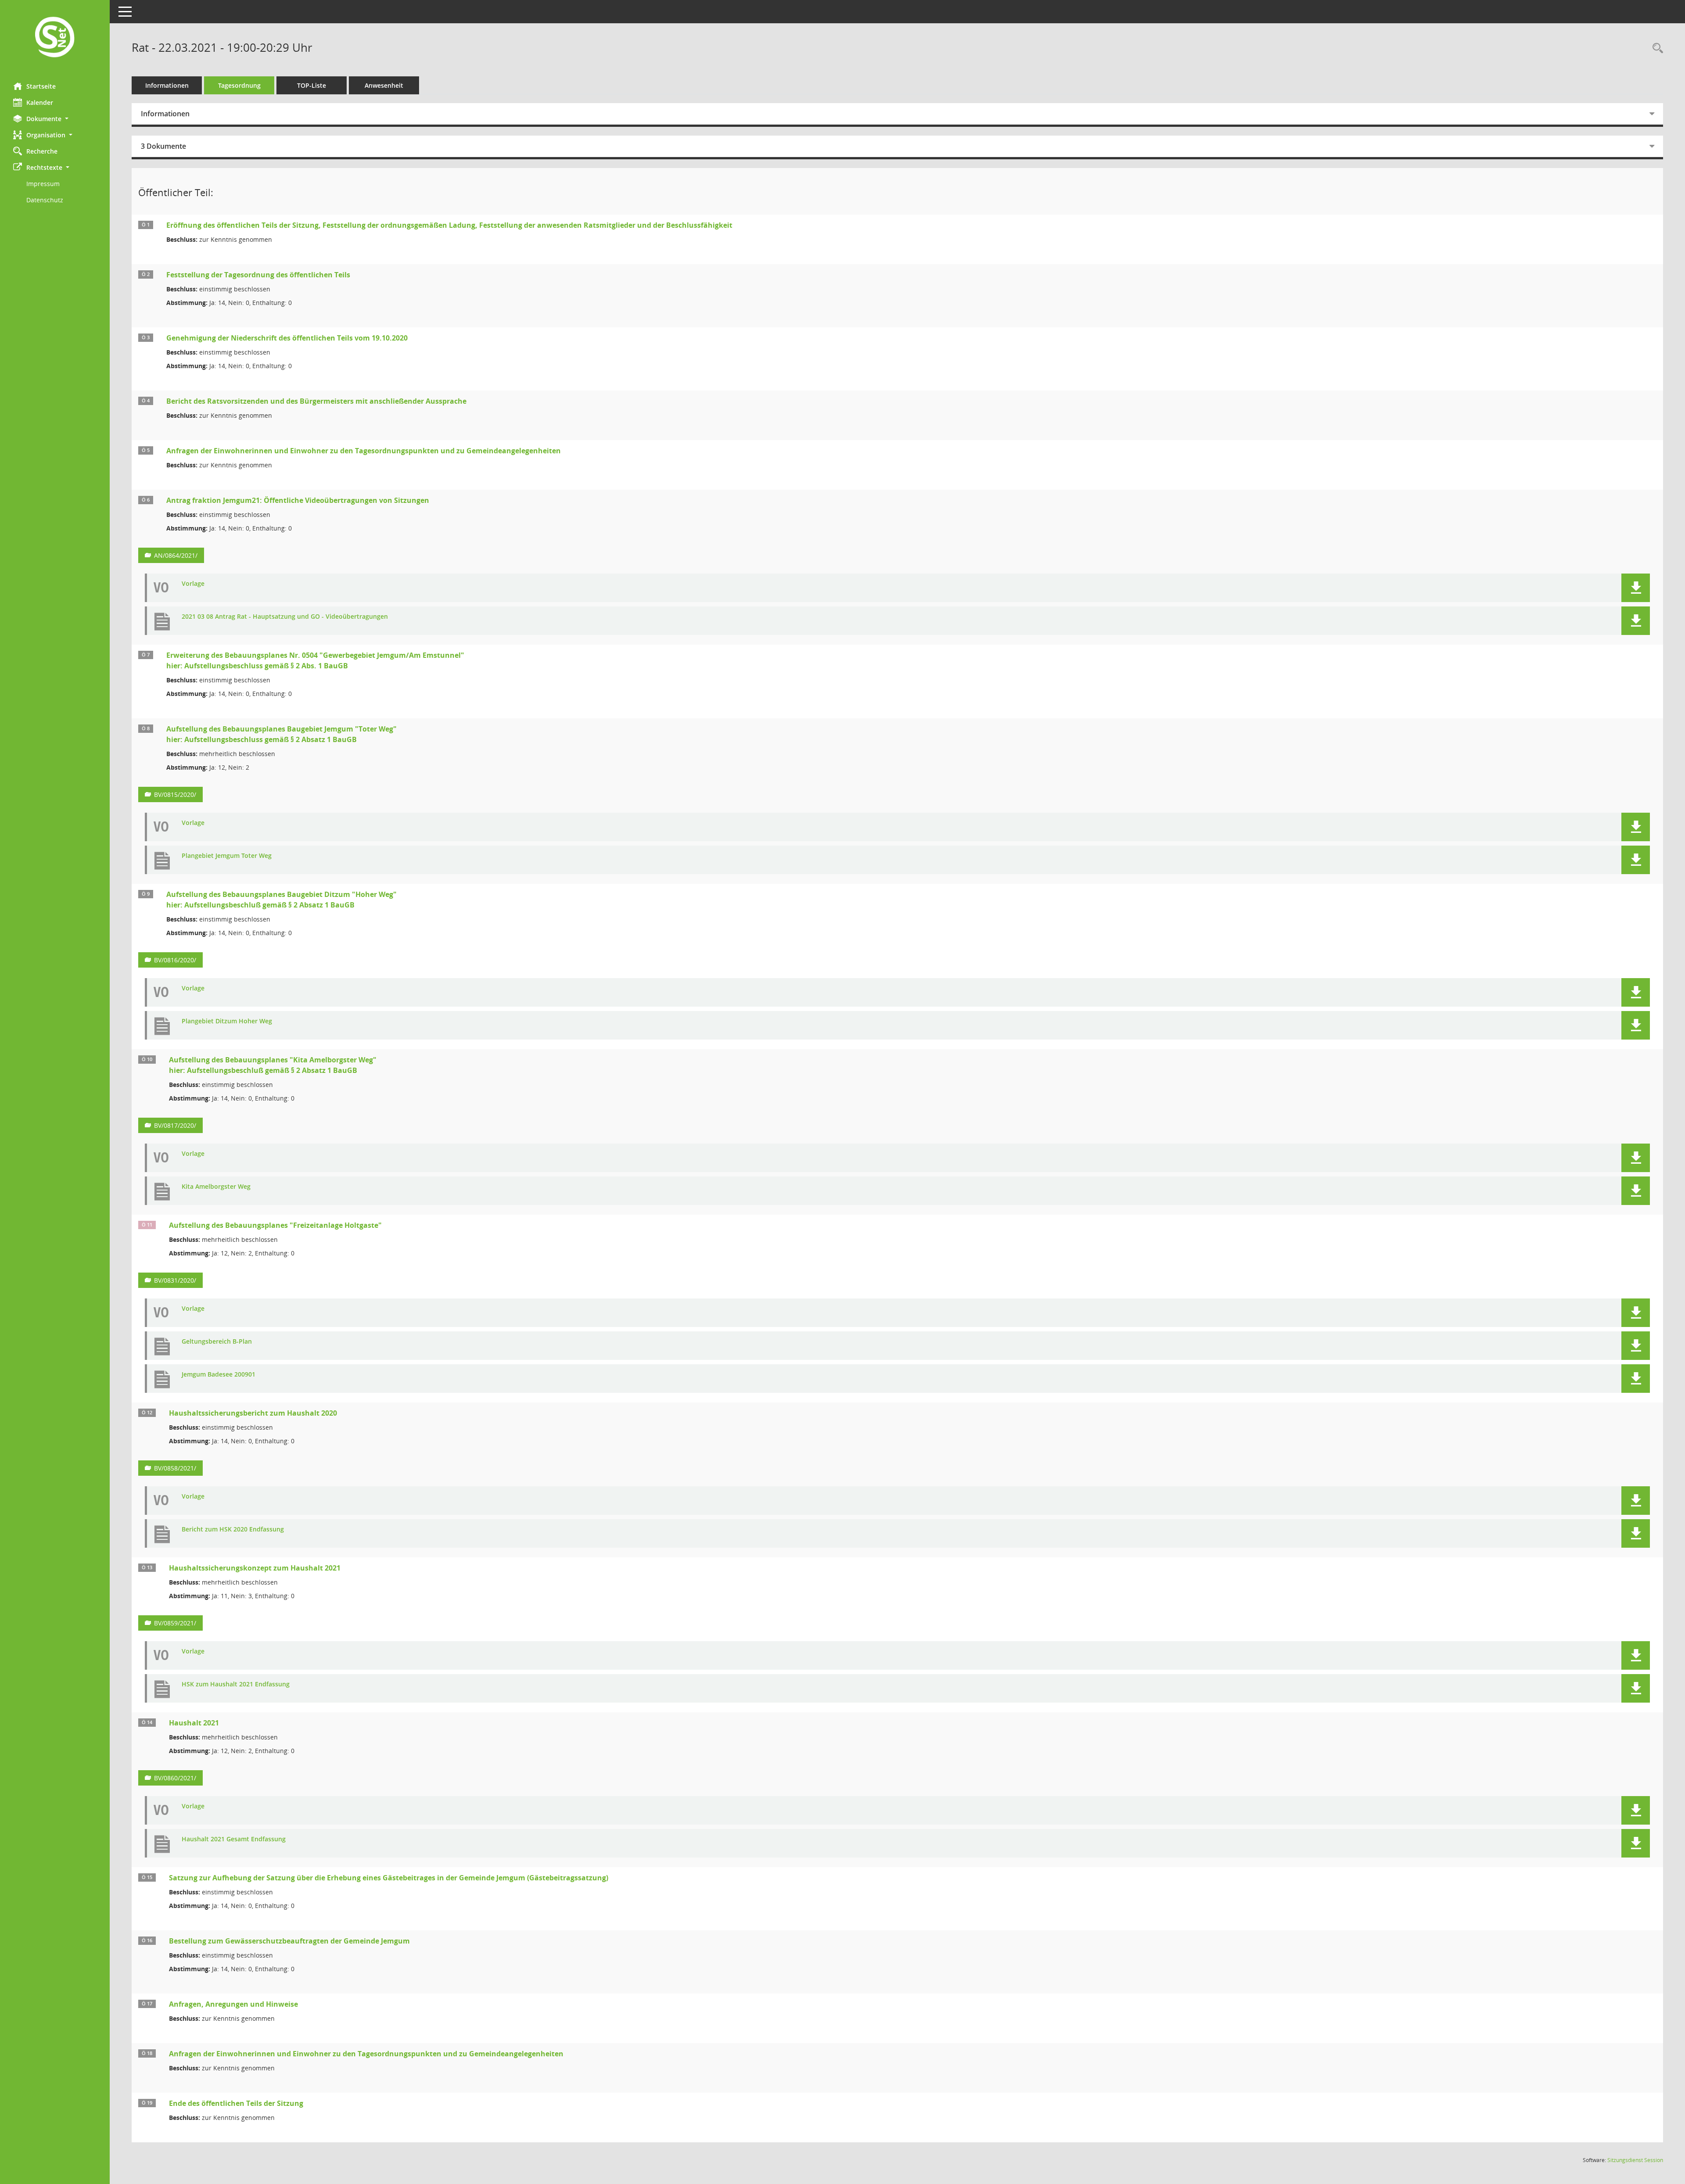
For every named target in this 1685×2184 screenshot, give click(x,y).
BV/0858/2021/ (175, 1468)
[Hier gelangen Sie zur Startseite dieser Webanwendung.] (55, 38)
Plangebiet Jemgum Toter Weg (227, 856)
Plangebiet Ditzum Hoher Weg (227, 1021)
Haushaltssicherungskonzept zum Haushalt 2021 (255, 1568)
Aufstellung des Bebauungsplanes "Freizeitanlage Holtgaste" (275, 1225)
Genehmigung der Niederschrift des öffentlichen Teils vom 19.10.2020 (287, 338)
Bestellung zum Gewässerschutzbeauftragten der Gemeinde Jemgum (289, 1941)
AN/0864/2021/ (176, 555)
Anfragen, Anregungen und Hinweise (233, 2004)
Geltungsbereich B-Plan (217, 1342)
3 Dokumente (163, 146)
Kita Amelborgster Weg (216, 1187)
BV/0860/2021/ (175, 1778)
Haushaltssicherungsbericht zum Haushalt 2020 (253, 1413)
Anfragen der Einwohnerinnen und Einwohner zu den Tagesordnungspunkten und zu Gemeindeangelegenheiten (364, 451)
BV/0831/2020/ (175, 1280)
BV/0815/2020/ (175, 794)
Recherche (42, 151)
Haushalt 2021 (194, 1723)
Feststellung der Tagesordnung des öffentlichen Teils (258, 275)
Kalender (40, 102)
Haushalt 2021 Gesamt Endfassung (234, 1839)
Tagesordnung (239, 85)
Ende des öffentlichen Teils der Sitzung (236, 2103)
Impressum (43, 184)
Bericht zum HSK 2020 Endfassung (233, 1530)
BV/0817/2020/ (175, 1125)
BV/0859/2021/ (175, 1623)
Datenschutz (45, 200)
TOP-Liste (312, 85)
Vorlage (193, 584)
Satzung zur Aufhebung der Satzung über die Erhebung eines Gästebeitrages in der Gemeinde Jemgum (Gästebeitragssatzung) (389, 1878)
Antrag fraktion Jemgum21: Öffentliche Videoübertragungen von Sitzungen (298, 500)
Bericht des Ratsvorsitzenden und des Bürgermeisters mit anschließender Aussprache (316, 401)
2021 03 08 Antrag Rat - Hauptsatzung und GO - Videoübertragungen (285, 617)
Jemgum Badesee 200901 (219, 1375)
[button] (55, 119)
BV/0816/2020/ (175, 960)
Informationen (167, 85)
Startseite (41, 86)
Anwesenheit (384, 85)
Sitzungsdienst (1635, 2160)
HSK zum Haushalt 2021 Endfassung (236, 1684)
